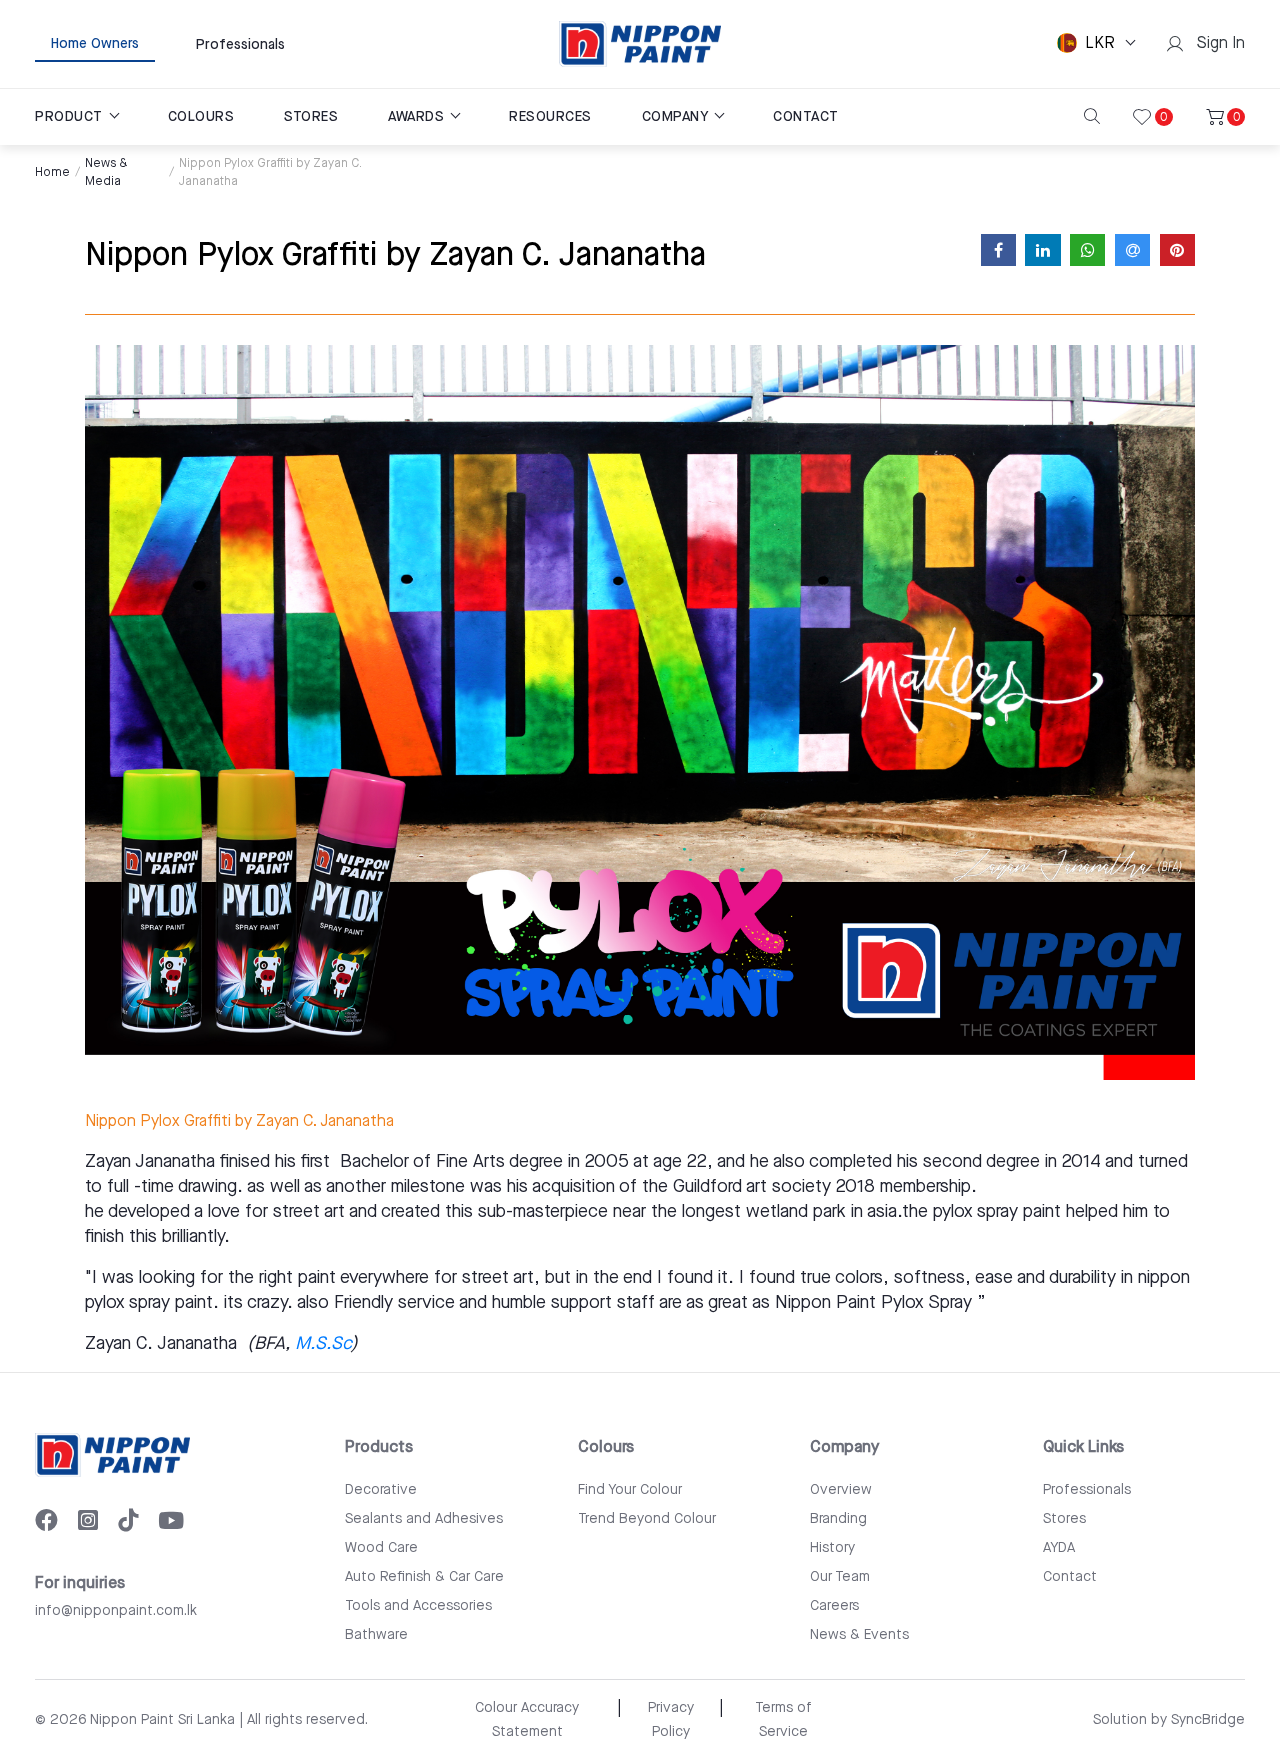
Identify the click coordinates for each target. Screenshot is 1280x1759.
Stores (1064, 1519)
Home (52, 172)
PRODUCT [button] (71, 117)
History (832, 1548)
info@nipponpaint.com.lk (116, 1611)
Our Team (840, 1577)
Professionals (240, 45)
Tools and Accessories (418, 1606)
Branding (838, 1519)
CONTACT (806, 117)
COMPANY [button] (677, 117)
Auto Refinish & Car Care (424, 1577)
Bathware (376, 1635)
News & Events (859, 1635)
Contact (1070, 1577)
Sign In (1217, 43)
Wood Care (381, 1548)
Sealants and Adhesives (424, 1519)
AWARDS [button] (418, 117)
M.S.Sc (323, 1343)
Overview (841, 1490)
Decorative (381, 1490)
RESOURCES (550, 117)
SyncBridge (1208, 1720)
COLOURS (201, 117)
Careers (834, 1606)
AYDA (1059, 1548)
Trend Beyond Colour (647, 1519)
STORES (311, 117)
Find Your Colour (630, 1490)
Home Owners (95, 44)
